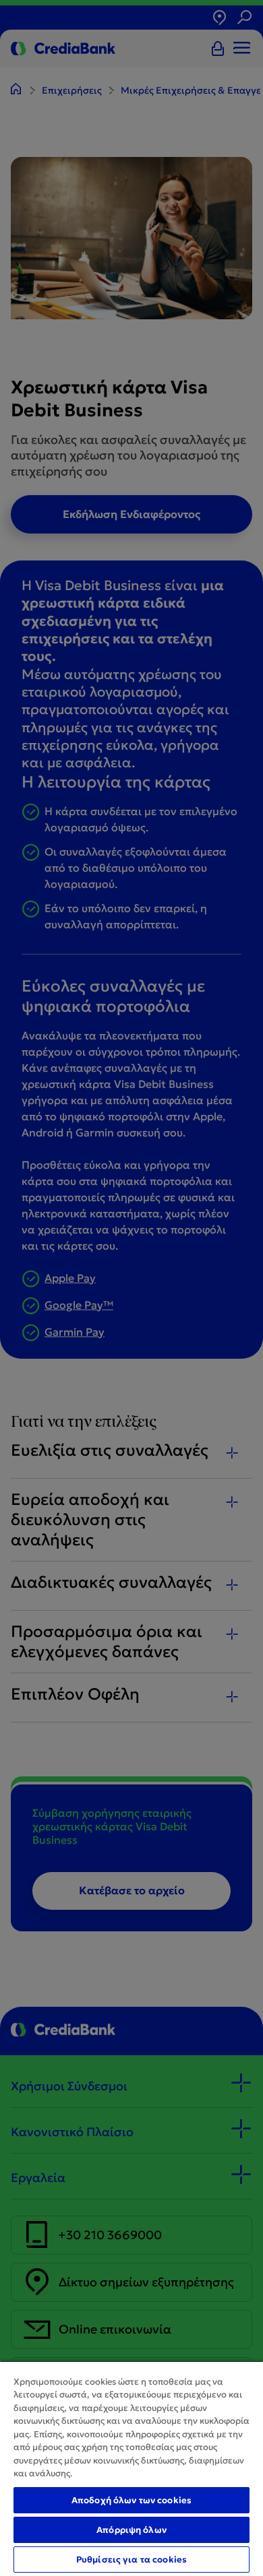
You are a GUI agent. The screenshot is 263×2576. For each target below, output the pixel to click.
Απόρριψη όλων (131, 2530)
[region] (131, 2468)
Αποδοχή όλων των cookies (131, 2500)
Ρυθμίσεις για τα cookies (131, 2559)
